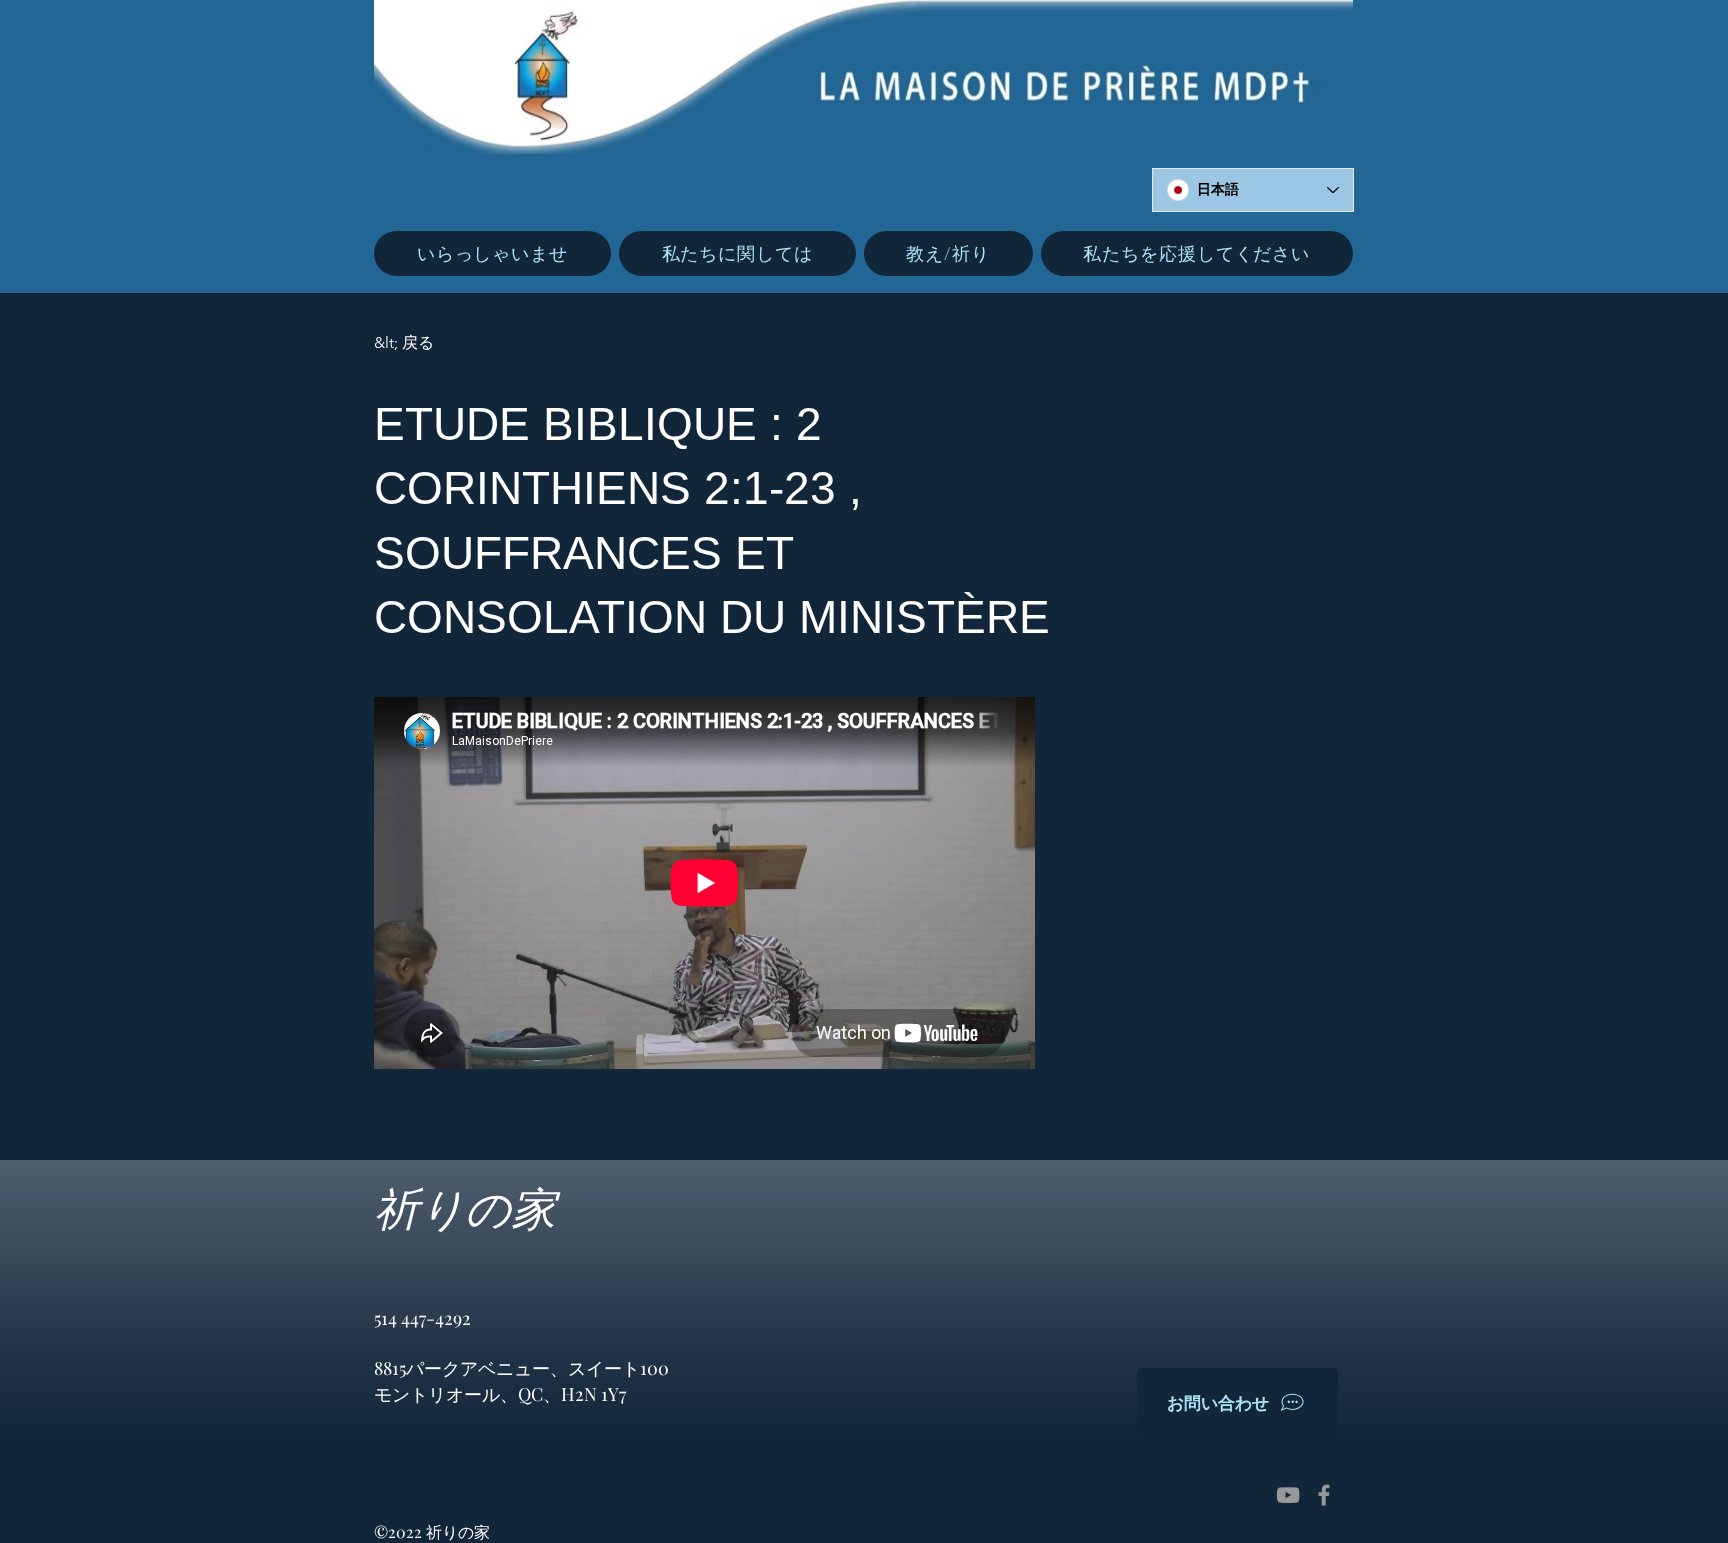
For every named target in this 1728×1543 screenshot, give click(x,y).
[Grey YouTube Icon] (1288, 1495)
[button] (737, 253)
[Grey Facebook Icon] (1324, 1495)
